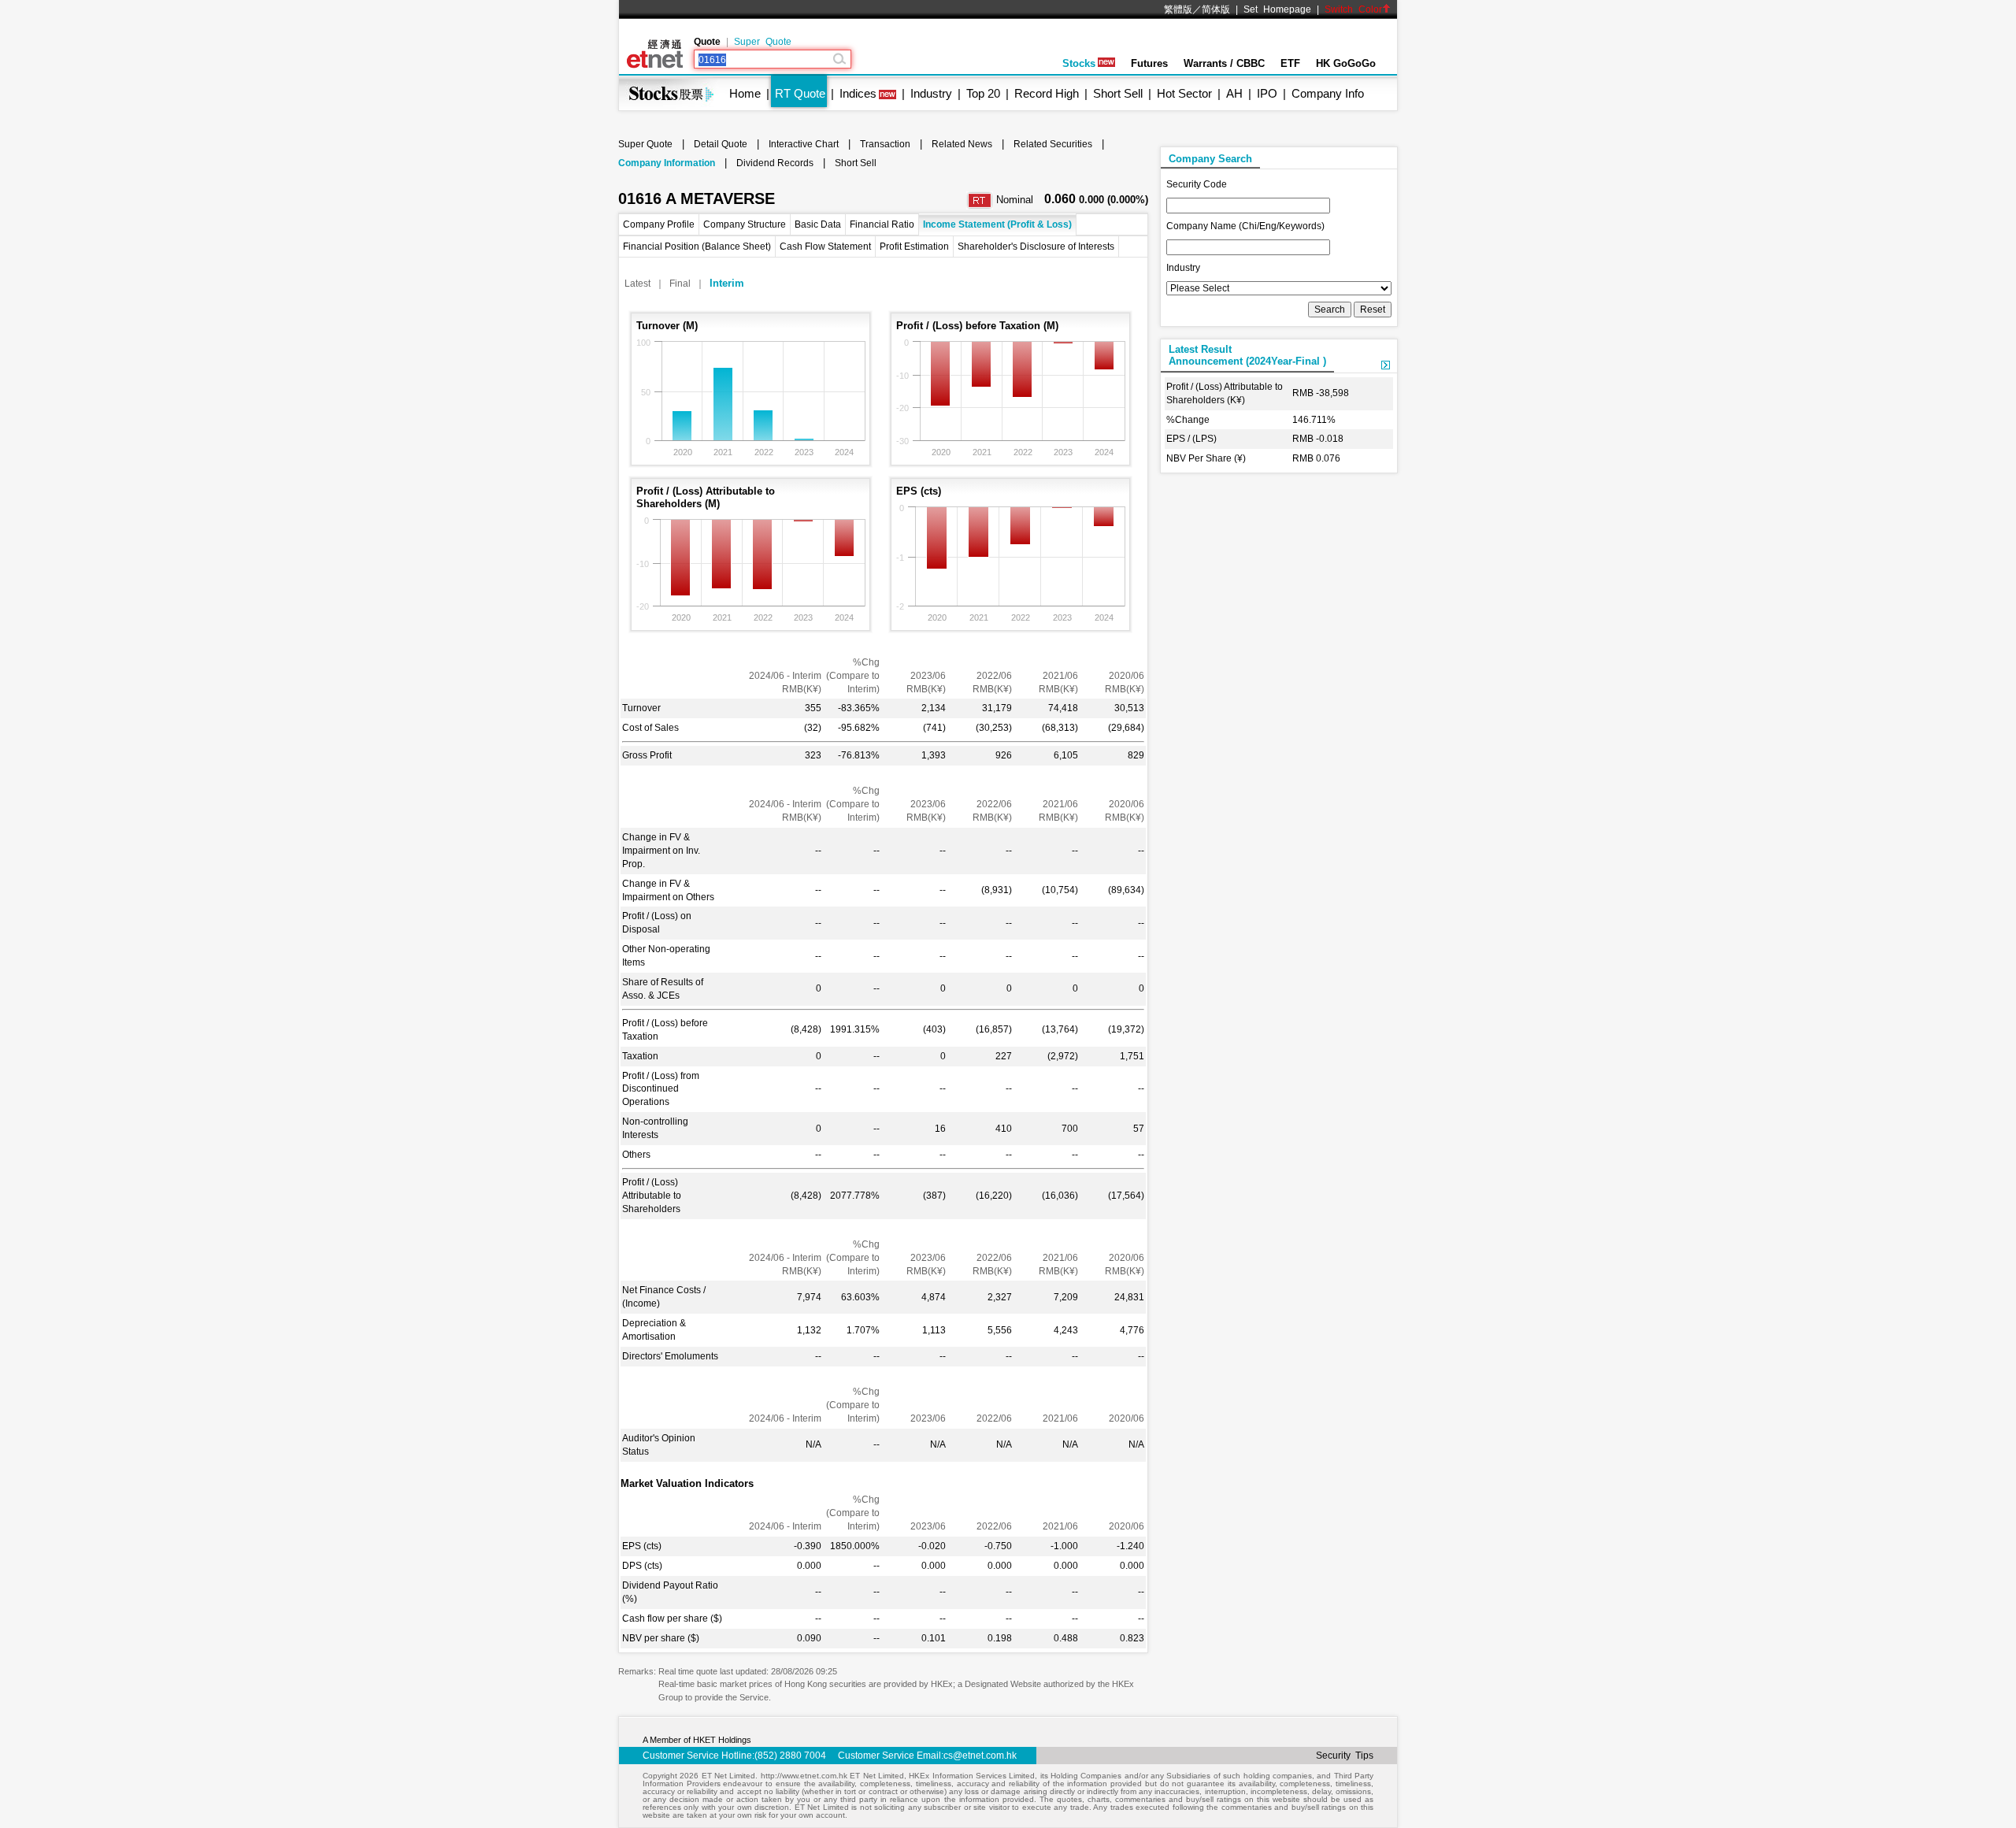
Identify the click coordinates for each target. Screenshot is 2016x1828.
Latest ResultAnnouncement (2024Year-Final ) (1247, 355)
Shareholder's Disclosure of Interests (1036, 247)
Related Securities (1053, 144)
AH (1234, 93)
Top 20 (983, 93)
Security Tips (1345, 1756)
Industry (931, 93)
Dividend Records (775, 163)
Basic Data (818, 224)
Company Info (1328, 93)
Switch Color (1353, 9)
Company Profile (659, 224)
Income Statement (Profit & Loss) (997, 224)
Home (745, 93)
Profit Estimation (914, 247)
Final (680, 284)
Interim (727, 283)
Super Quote (763, 42)
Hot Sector (1184, 93)
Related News (962, 144)
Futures (1149, 63)
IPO (1267, 93)
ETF (1290, 63)
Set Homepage (1277, 9)
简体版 (1216, 9)
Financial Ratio (882, 224)
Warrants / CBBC (1224, 63)
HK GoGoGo (1346, 63)
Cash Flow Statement (825, 247)
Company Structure (745, 224)
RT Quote (800, 93)
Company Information (667, 163)
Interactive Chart (804, 144)
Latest (637, 284)
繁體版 (1178, 9)
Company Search (1210, 159)
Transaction (885, 144)
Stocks (1079, 63)
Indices (858, 93)
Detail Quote (721, 144)
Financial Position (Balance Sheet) (697, 247)
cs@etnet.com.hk (980, 1756)
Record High (1047, 93)
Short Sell (1118, 93)
